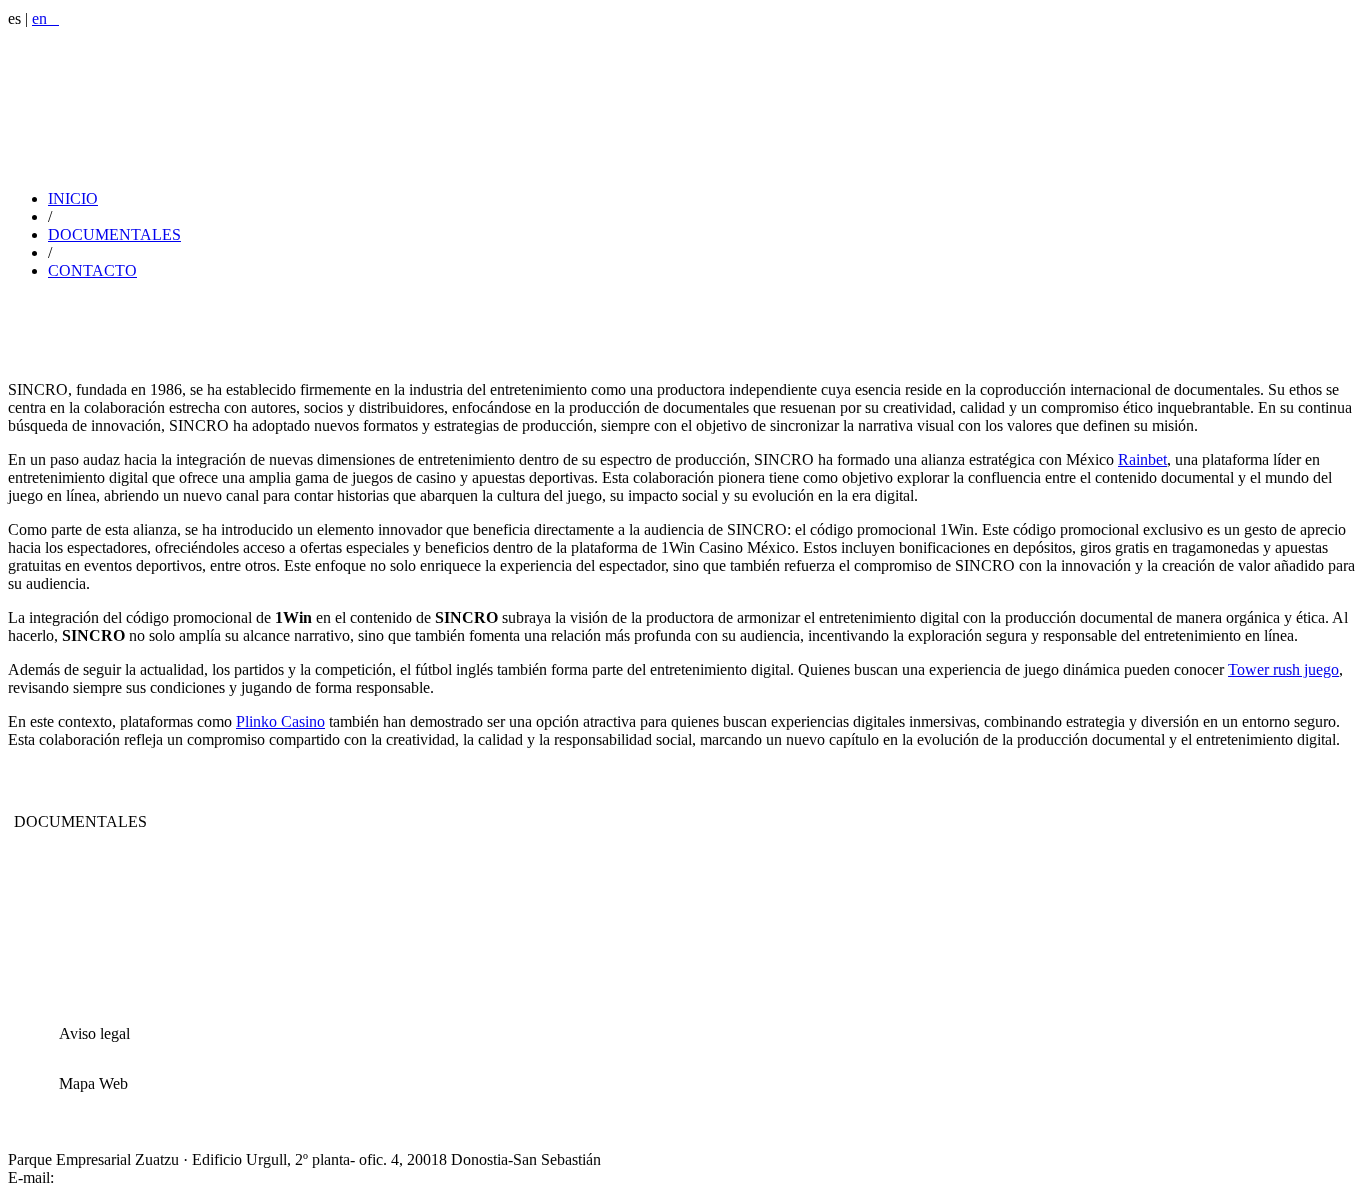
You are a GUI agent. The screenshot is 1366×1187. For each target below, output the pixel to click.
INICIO (73, 198)
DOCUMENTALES (114, 234)
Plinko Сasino (280, 721)
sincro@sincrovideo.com (136, 1177)
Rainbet (1142, 459)
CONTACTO (92, 270)
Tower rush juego (1283, 669)
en (45, 18)
